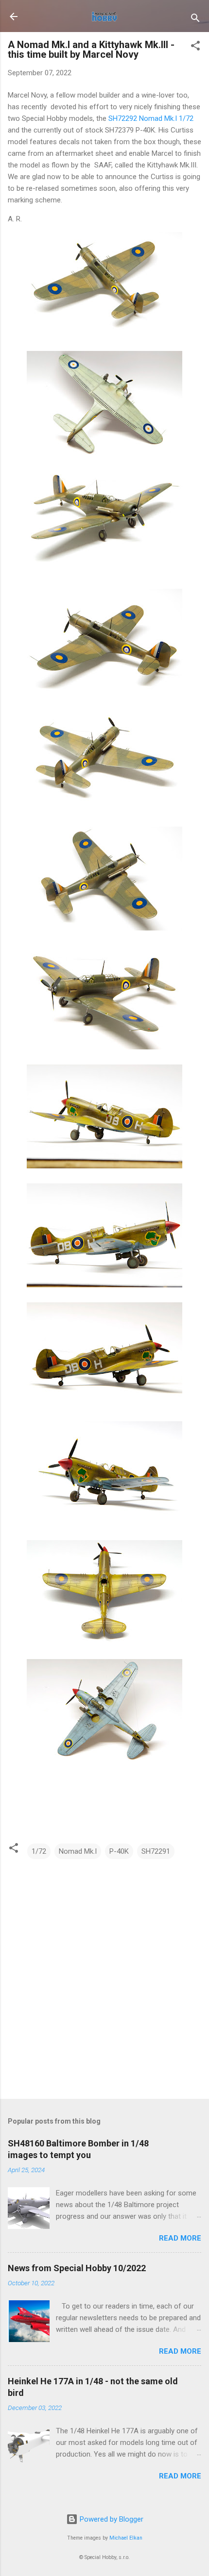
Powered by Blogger (111, 2519)
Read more (180, 2238)
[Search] (195, 20)
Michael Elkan (126, 2538)
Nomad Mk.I (78, 1851)
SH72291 (156, 1851)
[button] (195, 47)
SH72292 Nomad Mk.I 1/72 (151, 118)
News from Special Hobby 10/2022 (77, 2268)
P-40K (119, 1851)
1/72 (39, 1851)
